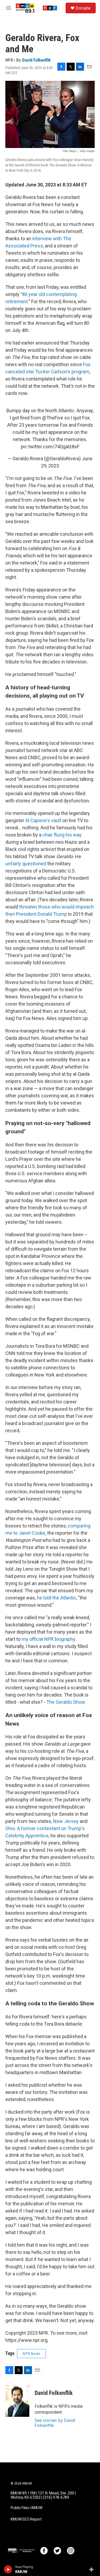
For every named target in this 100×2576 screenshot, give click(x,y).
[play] (8, 2569)
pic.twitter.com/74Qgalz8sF (50, 447)
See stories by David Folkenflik (55, 2423)
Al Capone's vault (43, 820)
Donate (83, 8)
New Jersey (66, 1821)
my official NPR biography (48, 1639)
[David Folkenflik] (17, 2401)
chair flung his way (61, 835)
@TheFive (53, 418)
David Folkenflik (36, 60)
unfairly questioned (26, 864)
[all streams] (93, 2569)
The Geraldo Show (66, 1702)
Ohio (10, 1828)
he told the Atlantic (57, 1598)
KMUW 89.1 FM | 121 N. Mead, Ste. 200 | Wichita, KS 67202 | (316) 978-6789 (43, 2495)
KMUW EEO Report (26, 2519)
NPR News (31, 2354)
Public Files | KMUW (27, 2508)
